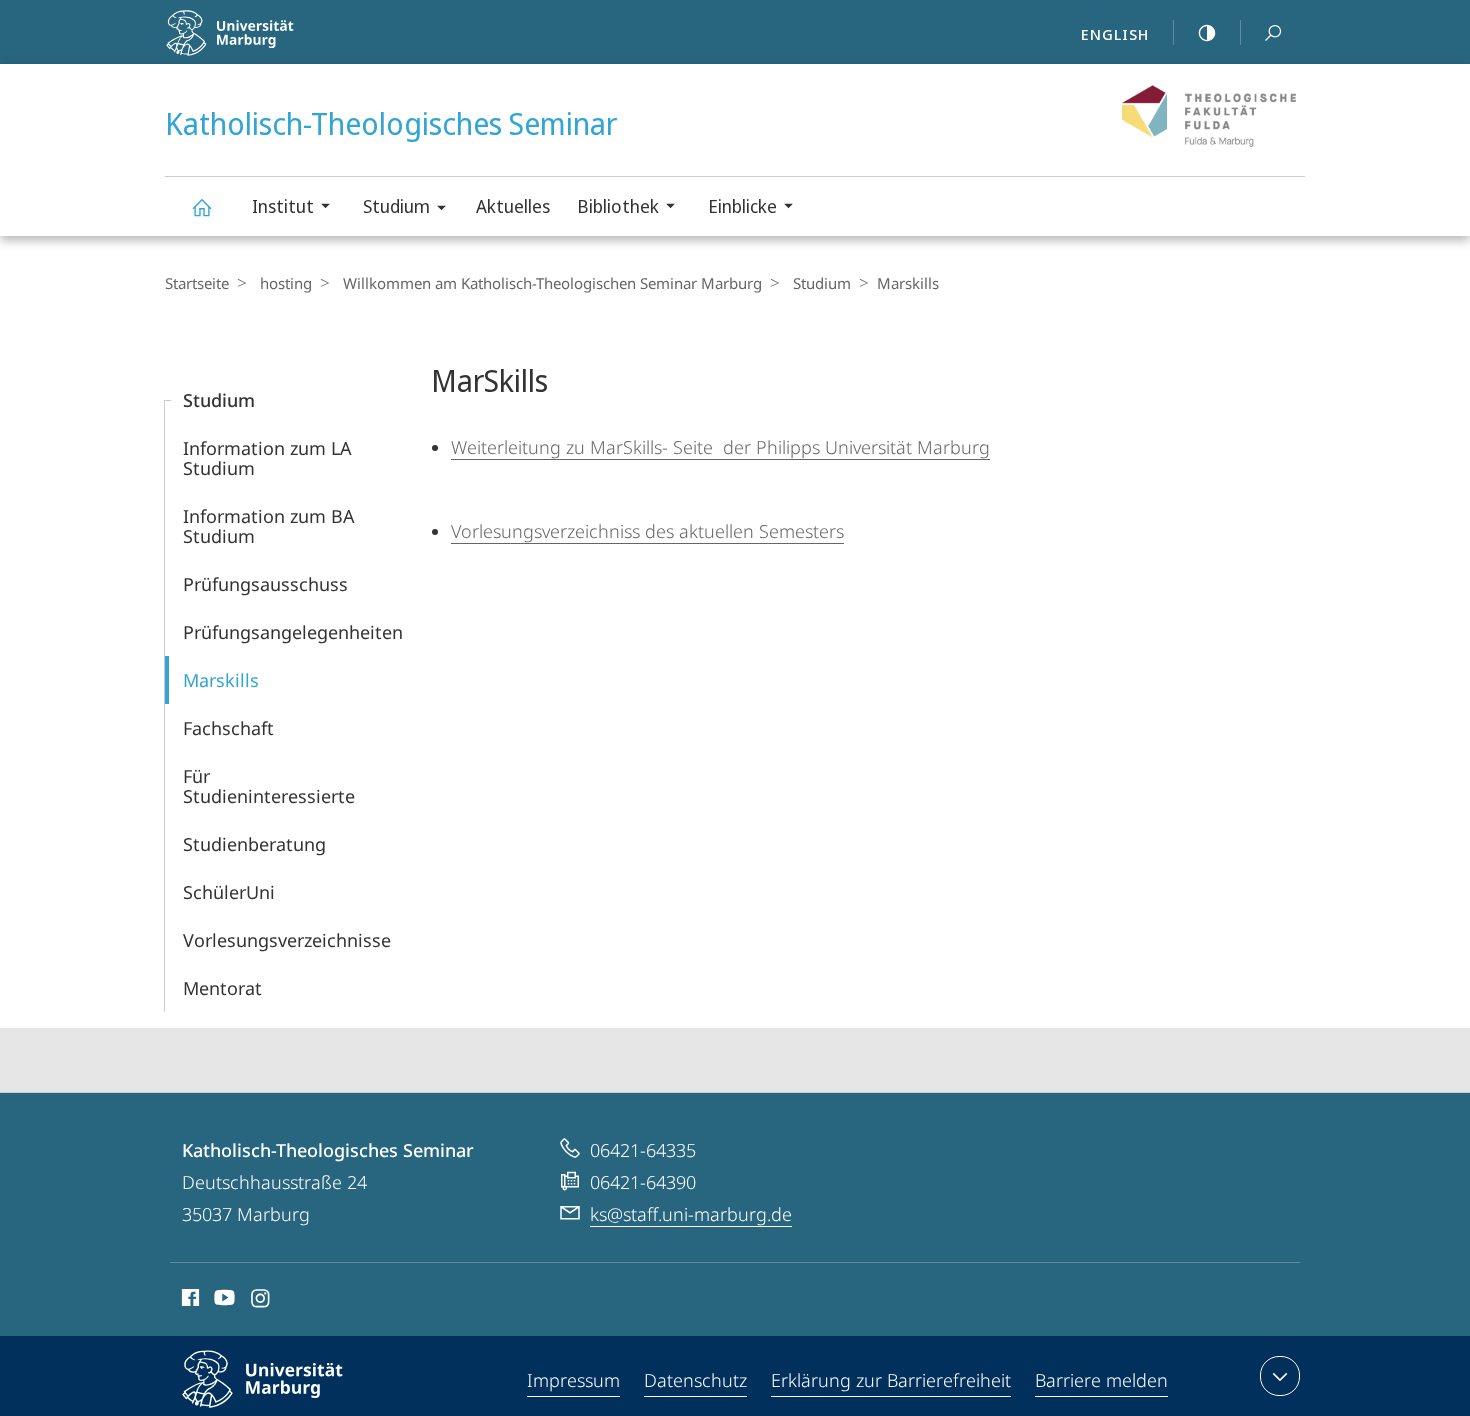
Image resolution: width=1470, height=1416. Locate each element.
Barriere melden (1101, 1380)
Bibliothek (618, 206)
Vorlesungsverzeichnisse (287, 940)
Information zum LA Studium (267, 458)
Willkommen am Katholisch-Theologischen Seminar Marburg (552, 283)
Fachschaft (228, 728)
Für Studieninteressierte (269, 786)
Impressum (573, 1380)
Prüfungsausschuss (265, 584)
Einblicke (742, 206)
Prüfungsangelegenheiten (293, 632)
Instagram (261, 1301)
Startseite (197, 283)
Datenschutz (695, 1380)
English (1115, 34)
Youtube (222, 1301)
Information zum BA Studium (269, 526)
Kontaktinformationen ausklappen (1280, 1376)
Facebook (188, 1301)
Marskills (221, 680)
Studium (396, 206)
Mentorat (222, 988)
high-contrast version (1207, 32)
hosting (286, 283)
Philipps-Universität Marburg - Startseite (286, 49)
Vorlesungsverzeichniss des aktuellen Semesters (647, 531)
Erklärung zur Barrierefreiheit (891, 1380)
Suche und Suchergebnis (1273, 32)
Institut (283, 206)
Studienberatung (254, 844)
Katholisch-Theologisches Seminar (201, 206)
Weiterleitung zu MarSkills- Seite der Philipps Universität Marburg (720, 447)
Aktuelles (513, 206)
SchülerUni (229, 892)
